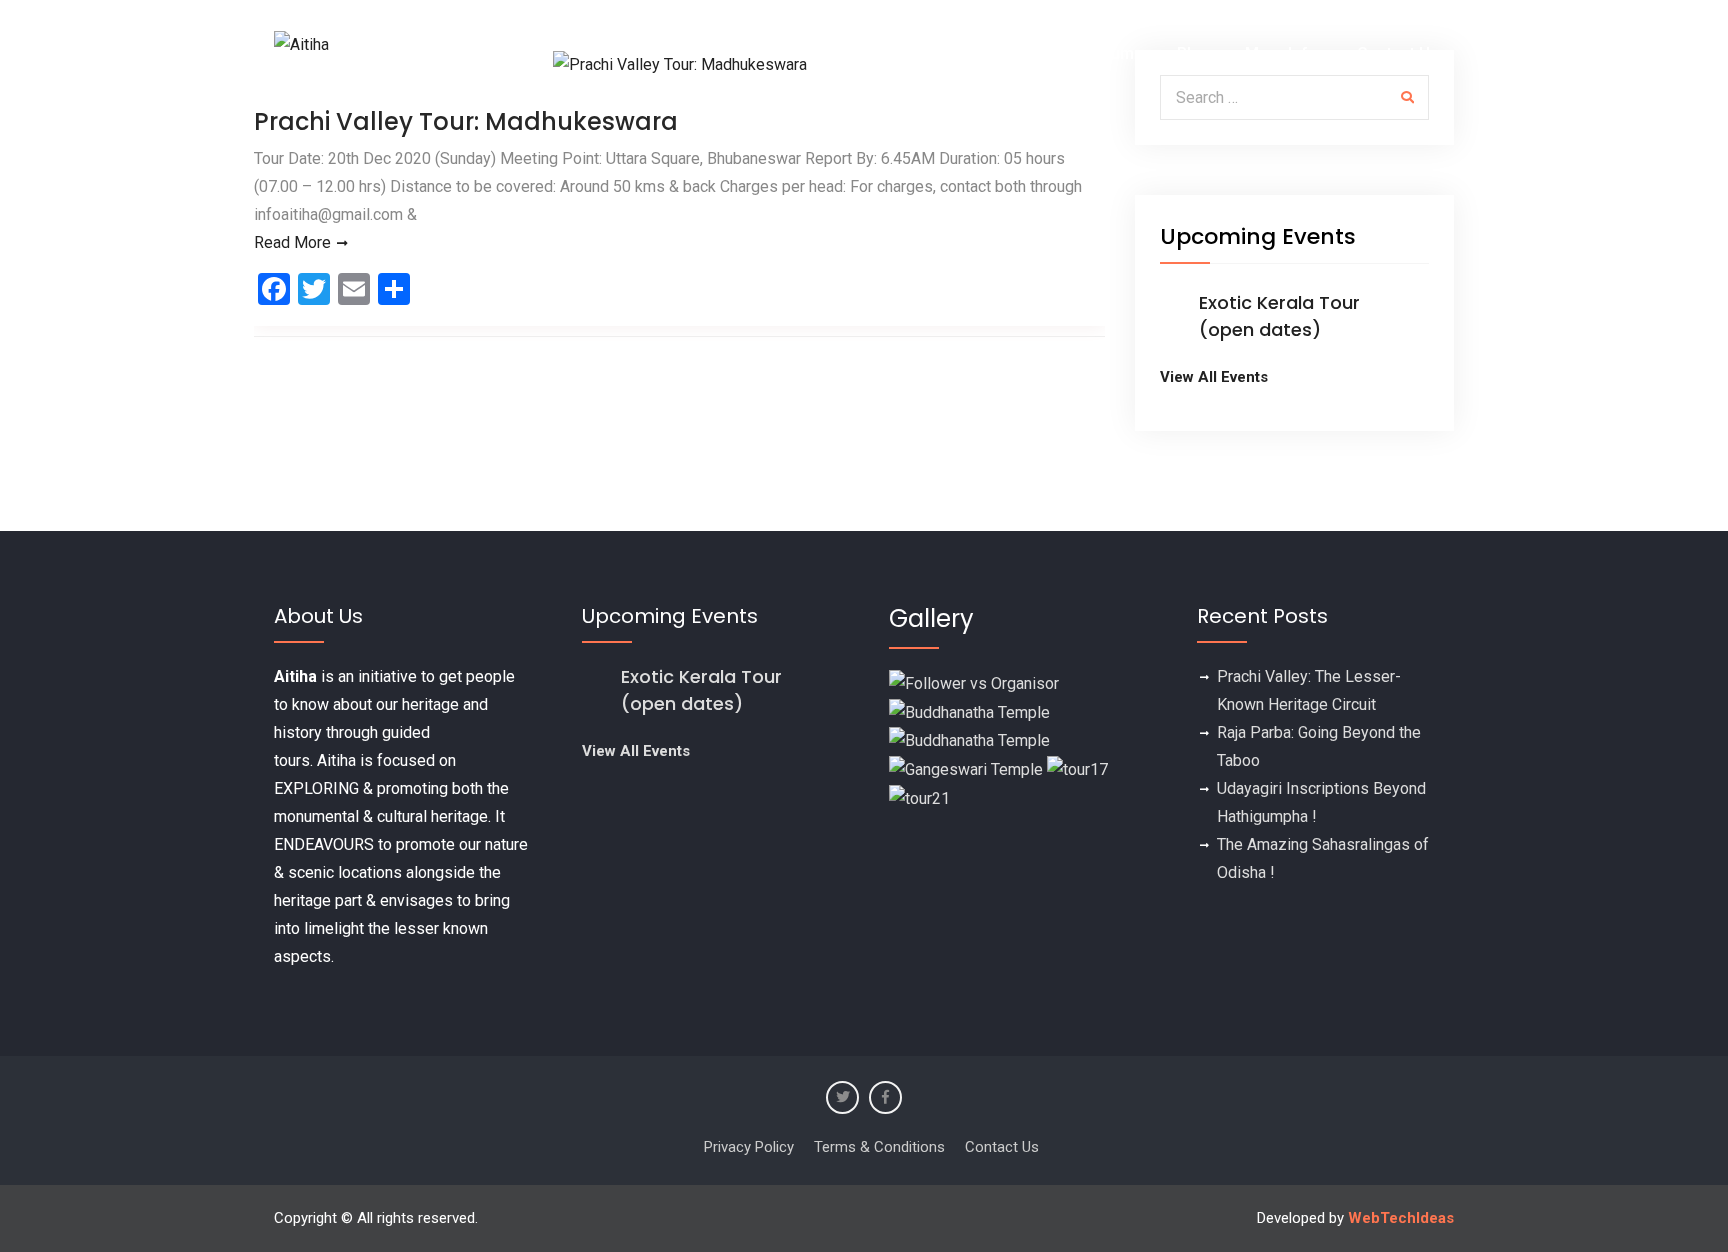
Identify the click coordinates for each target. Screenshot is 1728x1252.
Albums (1115, 53)
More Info (1281, 53)
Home (815, 53)
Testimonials (1006, 53)
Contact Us (1398, 53)
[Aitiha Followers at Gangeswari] (966, 768)
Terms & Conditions (879, 1147)
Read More (292, 242)
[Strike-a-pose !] (974, 682)
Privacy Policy (749, 1147)
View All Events (1214, 377)
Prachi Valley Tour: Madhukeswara (466, 121)
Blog (1194, 53)
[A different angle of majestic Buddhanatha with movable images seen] (969, 740)
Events (895, 53)
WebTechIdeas (1401, 1218)
